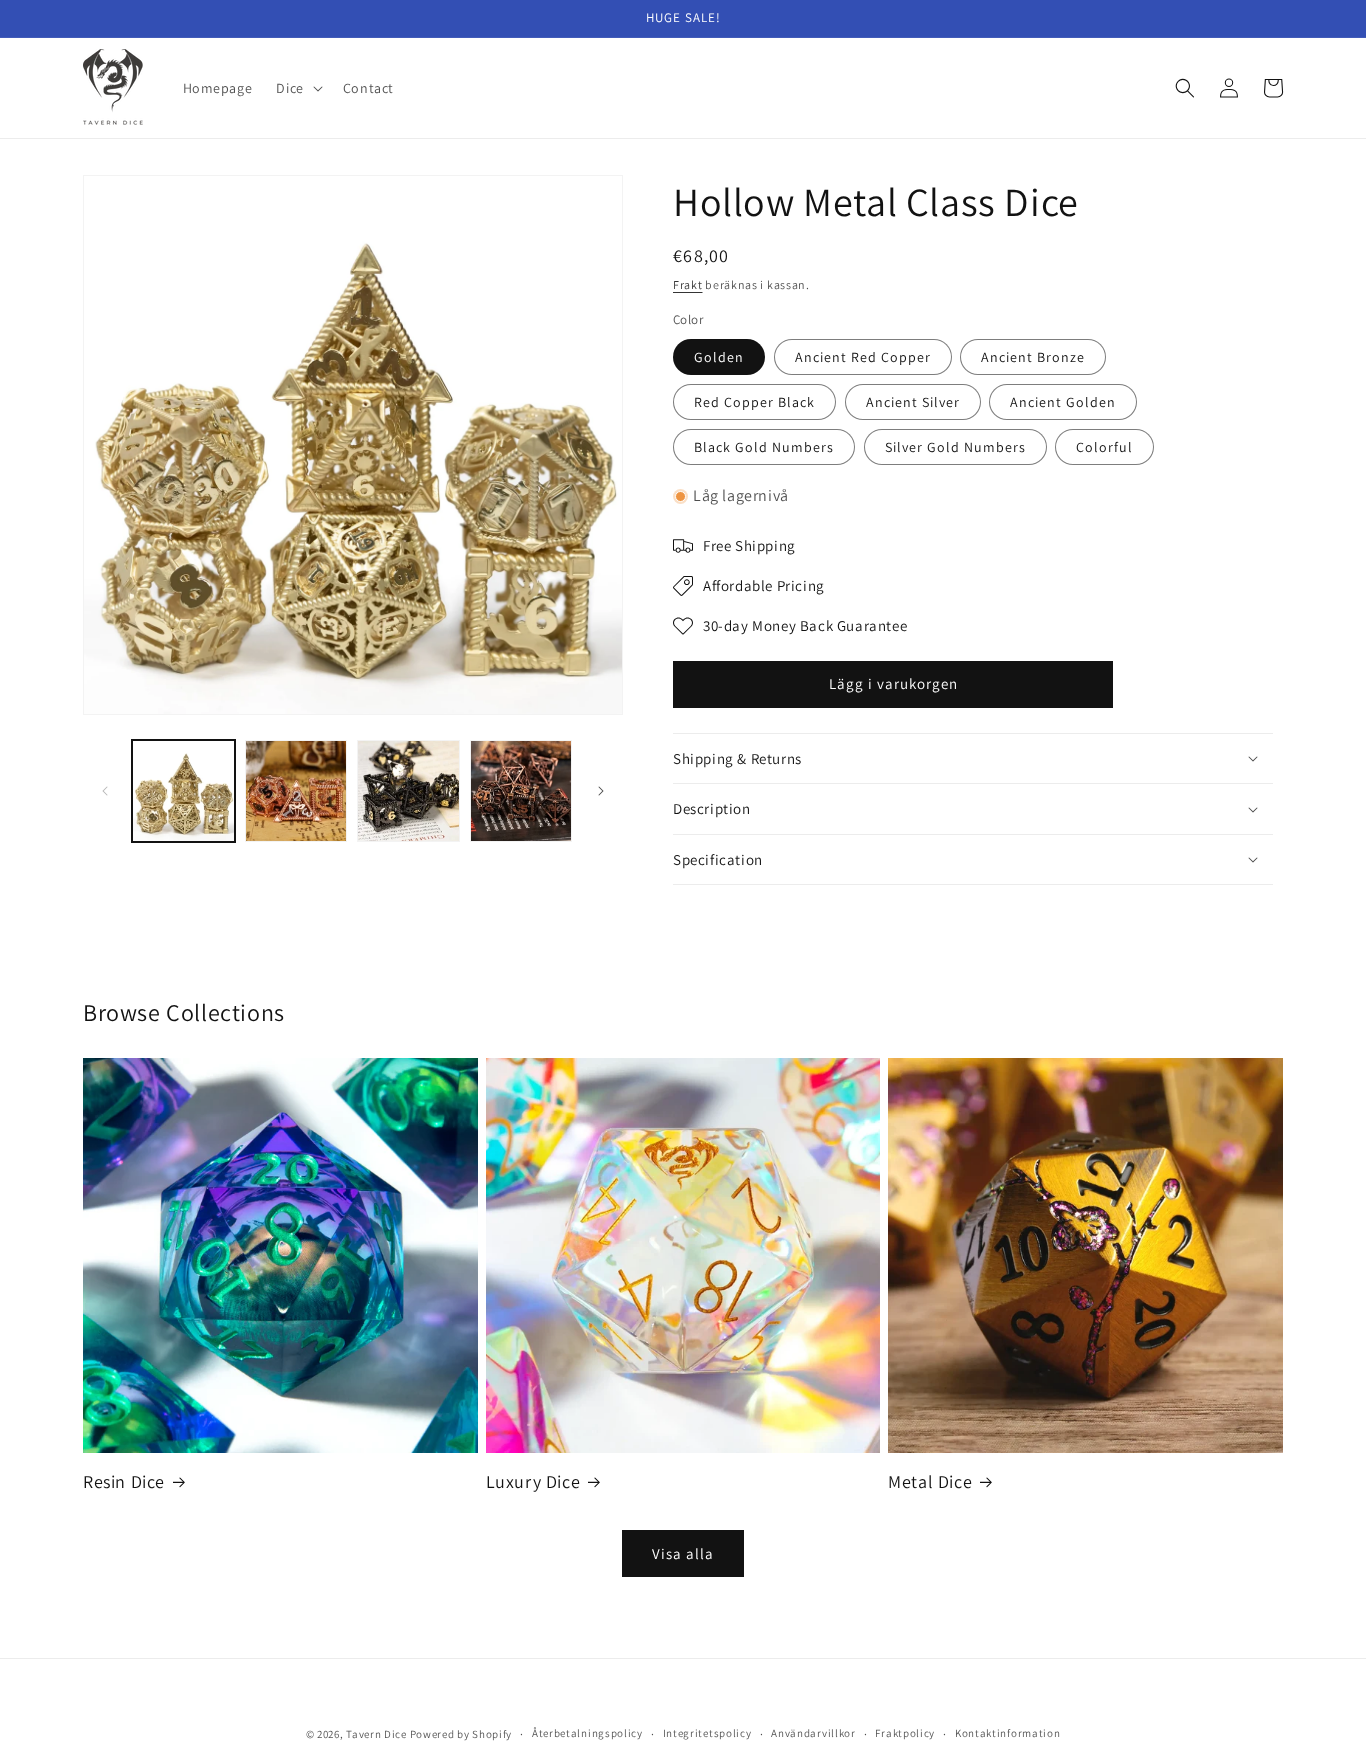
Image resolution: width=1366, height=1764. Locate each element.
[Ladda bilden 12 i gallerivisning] (521, 791)
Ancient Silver (913, 402)
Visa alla (683, 1553)
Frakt (688, 284)
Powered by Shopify (461, 1734)
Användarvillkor (813, 1733)
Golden (719, 357)
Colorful (1104, 447)
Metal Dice (930, 1481)
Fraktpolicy (905, 1733)
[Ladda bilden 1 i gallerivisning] (183, 791)
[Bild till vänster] (105, 791)
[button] (297, 88)
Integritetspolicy (707, 1733)
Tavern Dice (376, 1734)
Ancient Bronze (1033, 357)
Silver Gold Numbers (955, 447)
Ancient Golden (1063, 402)
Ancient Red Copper (863, 357)
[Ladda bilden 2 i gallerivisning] (296, 791)
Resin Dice (124, 1481)
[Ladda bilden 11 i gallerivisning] (408, 791)
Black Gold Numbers (764, 447)
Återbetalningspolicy (587, 1733)
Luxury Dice (533, 1481)
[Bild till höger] (601, 791)
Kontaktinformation (1008, 1733)
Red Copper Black (754, 402)
